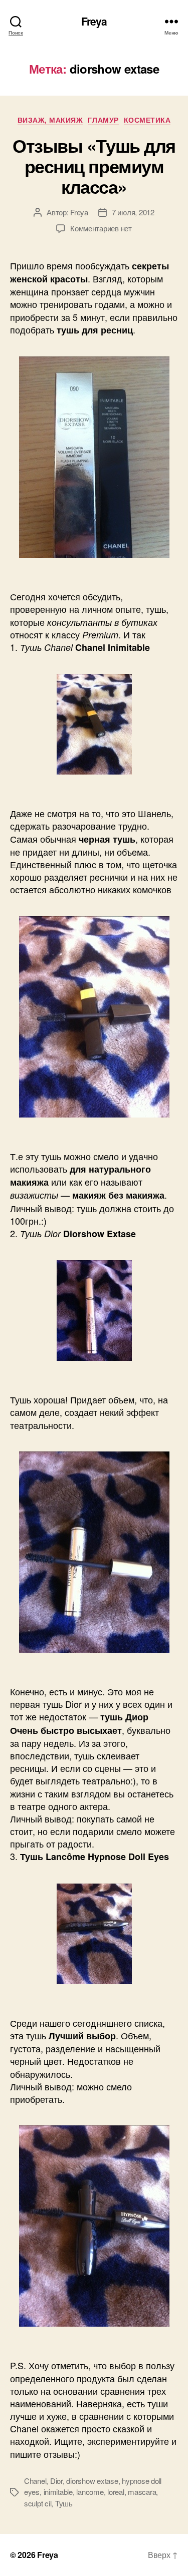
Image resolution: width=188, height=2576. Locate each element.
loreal (116, 2492)
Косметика (147, 120)
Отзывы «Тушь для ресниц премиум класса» (94, 166)
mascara (142, 2492)
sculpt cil (38, 2503)
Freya (94, 21)
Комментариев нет (101, 228)
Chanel (35, 2481)
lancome (90, 2492)
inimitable (58, 2492)
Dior (56, 2481)
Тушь (64, 2503)
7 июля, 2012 (133, 212)
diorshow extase (92, 2481)
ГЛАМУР (103, 120)
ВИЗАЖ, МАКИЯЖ (50, 120)
